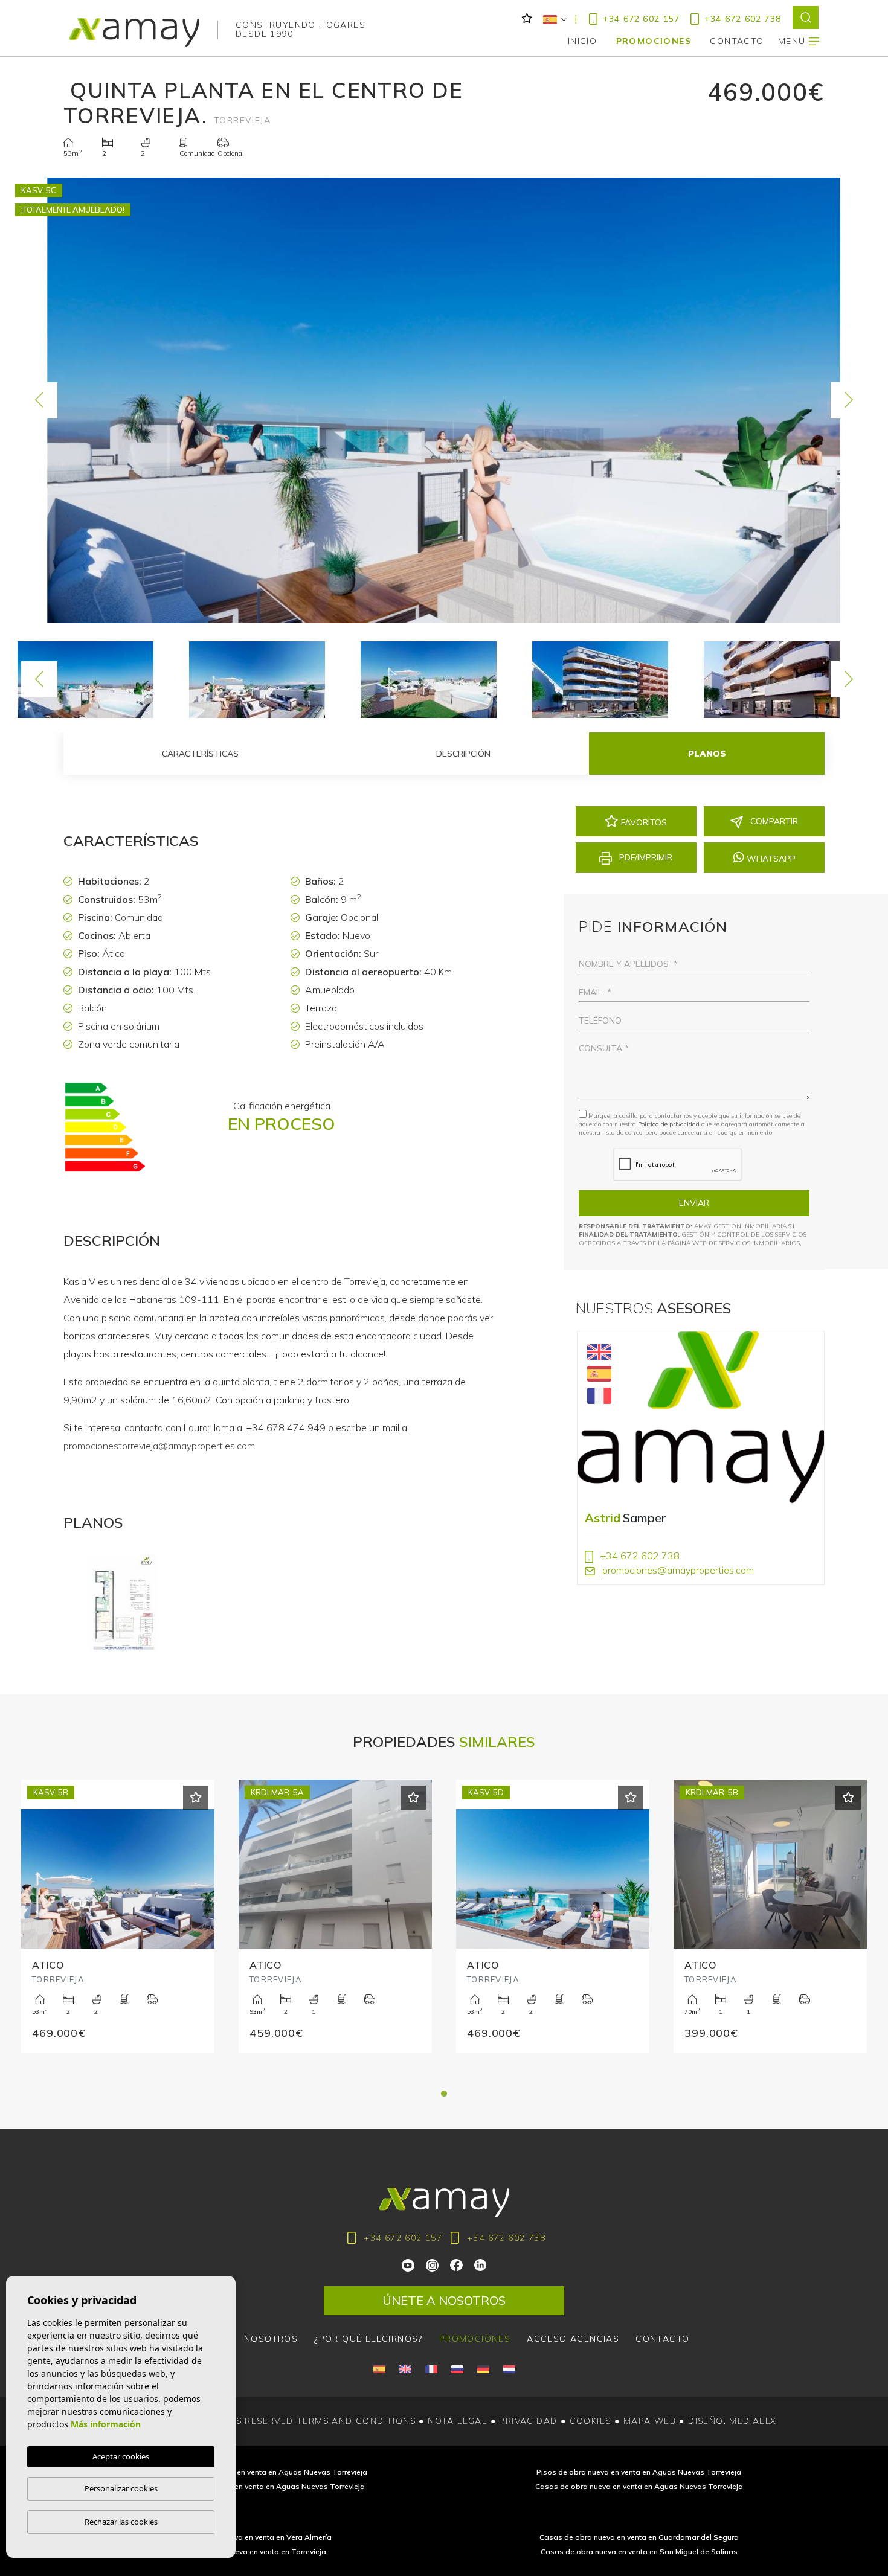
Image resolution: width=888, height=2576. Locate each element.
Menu (793, 41)
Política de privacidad (670, 1124)
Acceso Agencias (573, 2339)
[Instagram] (433, 2264)
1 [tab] (444, 2094)
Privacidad (528, 2421)
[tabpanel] (118, 1931)
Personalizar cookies (121, 2488)
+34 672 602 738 (743, 19)
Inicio (582, 41)
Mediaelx (753, 2421)
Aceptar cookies (121, 2456)
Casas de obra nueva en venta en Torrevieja (249, 2552)
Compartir (773, 821)
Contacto (662, 2339)
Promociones (654, 41)
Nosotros (271, 2339)
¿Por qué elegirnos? (368, 2339)
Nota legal (457, 2421)
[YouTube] (409, 2264)
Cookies (590, 2421)
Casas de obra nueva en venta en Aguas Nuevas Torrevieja (639, 2486)
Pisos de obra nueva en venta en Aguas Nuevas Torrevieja (639, 2472)
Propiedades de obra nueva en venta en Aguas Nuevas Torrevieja (249, 2486)
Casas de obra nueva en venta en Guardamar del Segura (639, 2537)
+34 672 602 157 (641, 19)
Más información (106, 2424)
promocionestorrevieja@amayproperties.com (159, 1446)
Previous (39, 400)
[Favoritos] (196, 1798)
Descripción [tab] (463, 754)
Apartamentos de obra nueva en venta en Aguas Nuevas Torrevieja (249, 2472)
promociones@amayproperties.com (677, 1570)
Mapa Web (650, 2421)
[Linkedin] (480, 2264)
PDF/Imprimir (645, 857)
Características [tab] (200, 754)
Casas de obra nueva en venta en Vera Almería (249, 2537)
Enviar (694, 1203)
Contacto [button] (737, 41)
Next (849, 400)
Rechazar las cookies (121, 2522)
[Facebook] (457, 2264)
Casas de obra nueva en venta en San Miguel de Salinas (639, 2552)
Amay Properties (134, 33)
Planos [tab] (707, 754)
